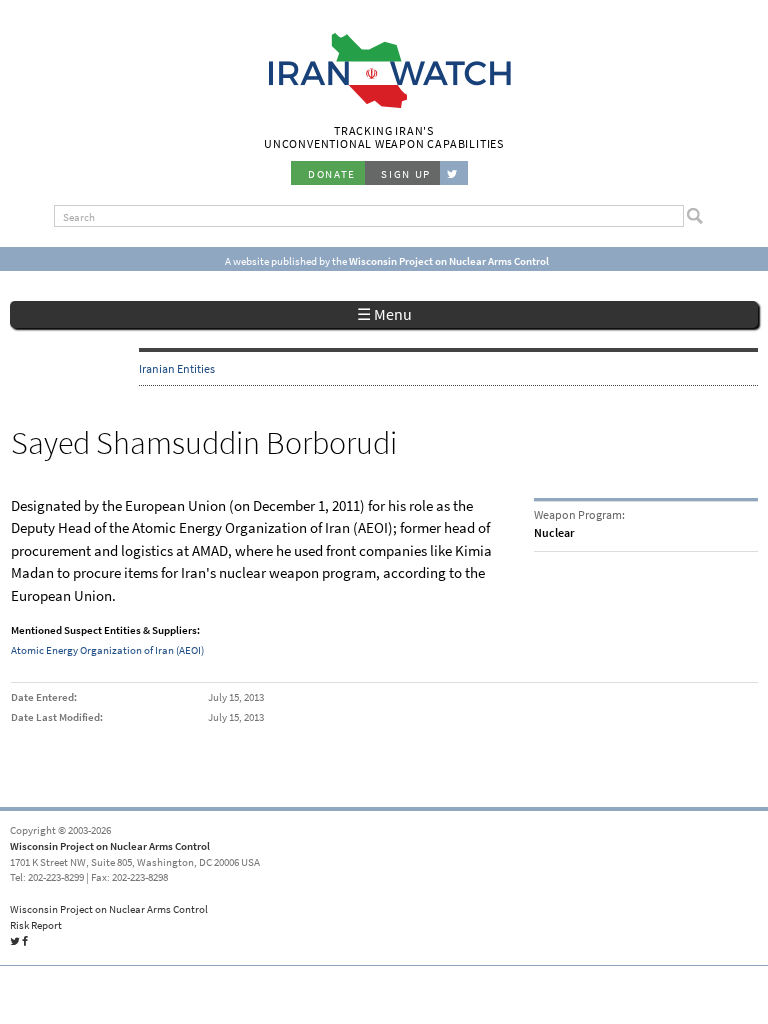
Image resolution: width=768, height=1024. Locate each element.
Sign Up (406, 174)
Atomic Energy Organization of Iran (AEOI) (107, 650)
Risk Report (36, 925)
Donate (332, 174)
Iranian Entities (177, 369)
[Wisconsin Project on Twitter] (454, 173)
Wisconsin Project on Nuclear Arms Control (110, 846)
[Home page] (384, 106)
